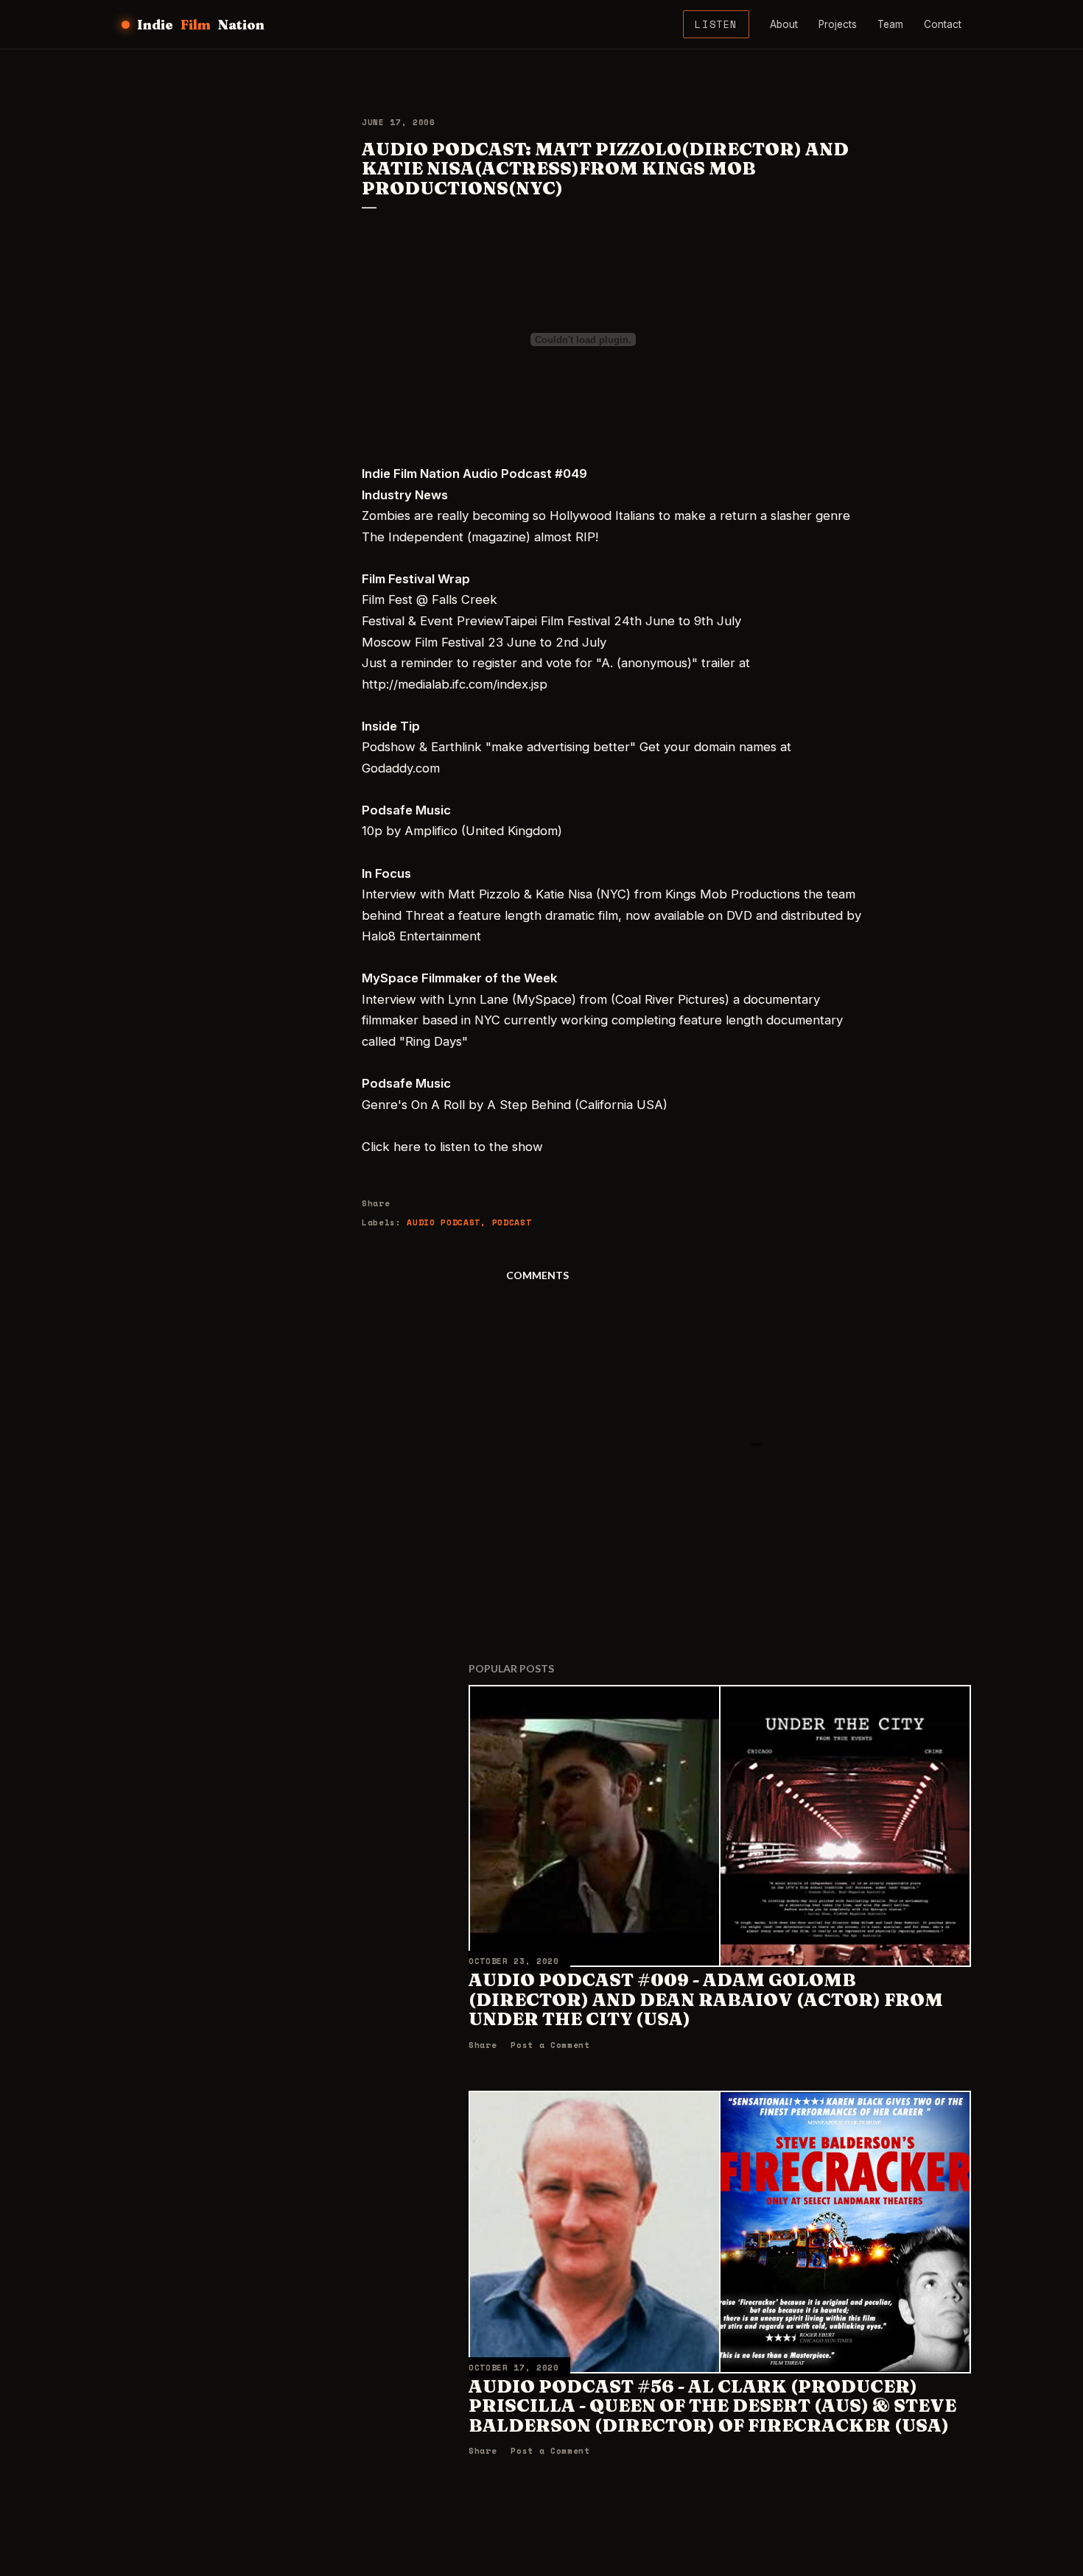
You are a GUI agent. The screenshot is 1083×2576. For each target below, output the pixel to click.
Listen (716, 24)
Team (890, 24)
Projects (838, 24)
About (784, 24)
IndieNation (201, 25)
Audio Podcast (444, 1222)
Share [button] (376, 1203)
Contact (943, 24)
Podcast (512, 1222)
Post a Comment (550, 2045)
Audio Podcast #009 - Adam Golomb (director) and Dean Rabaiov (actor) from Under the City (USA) (706, 1999)
